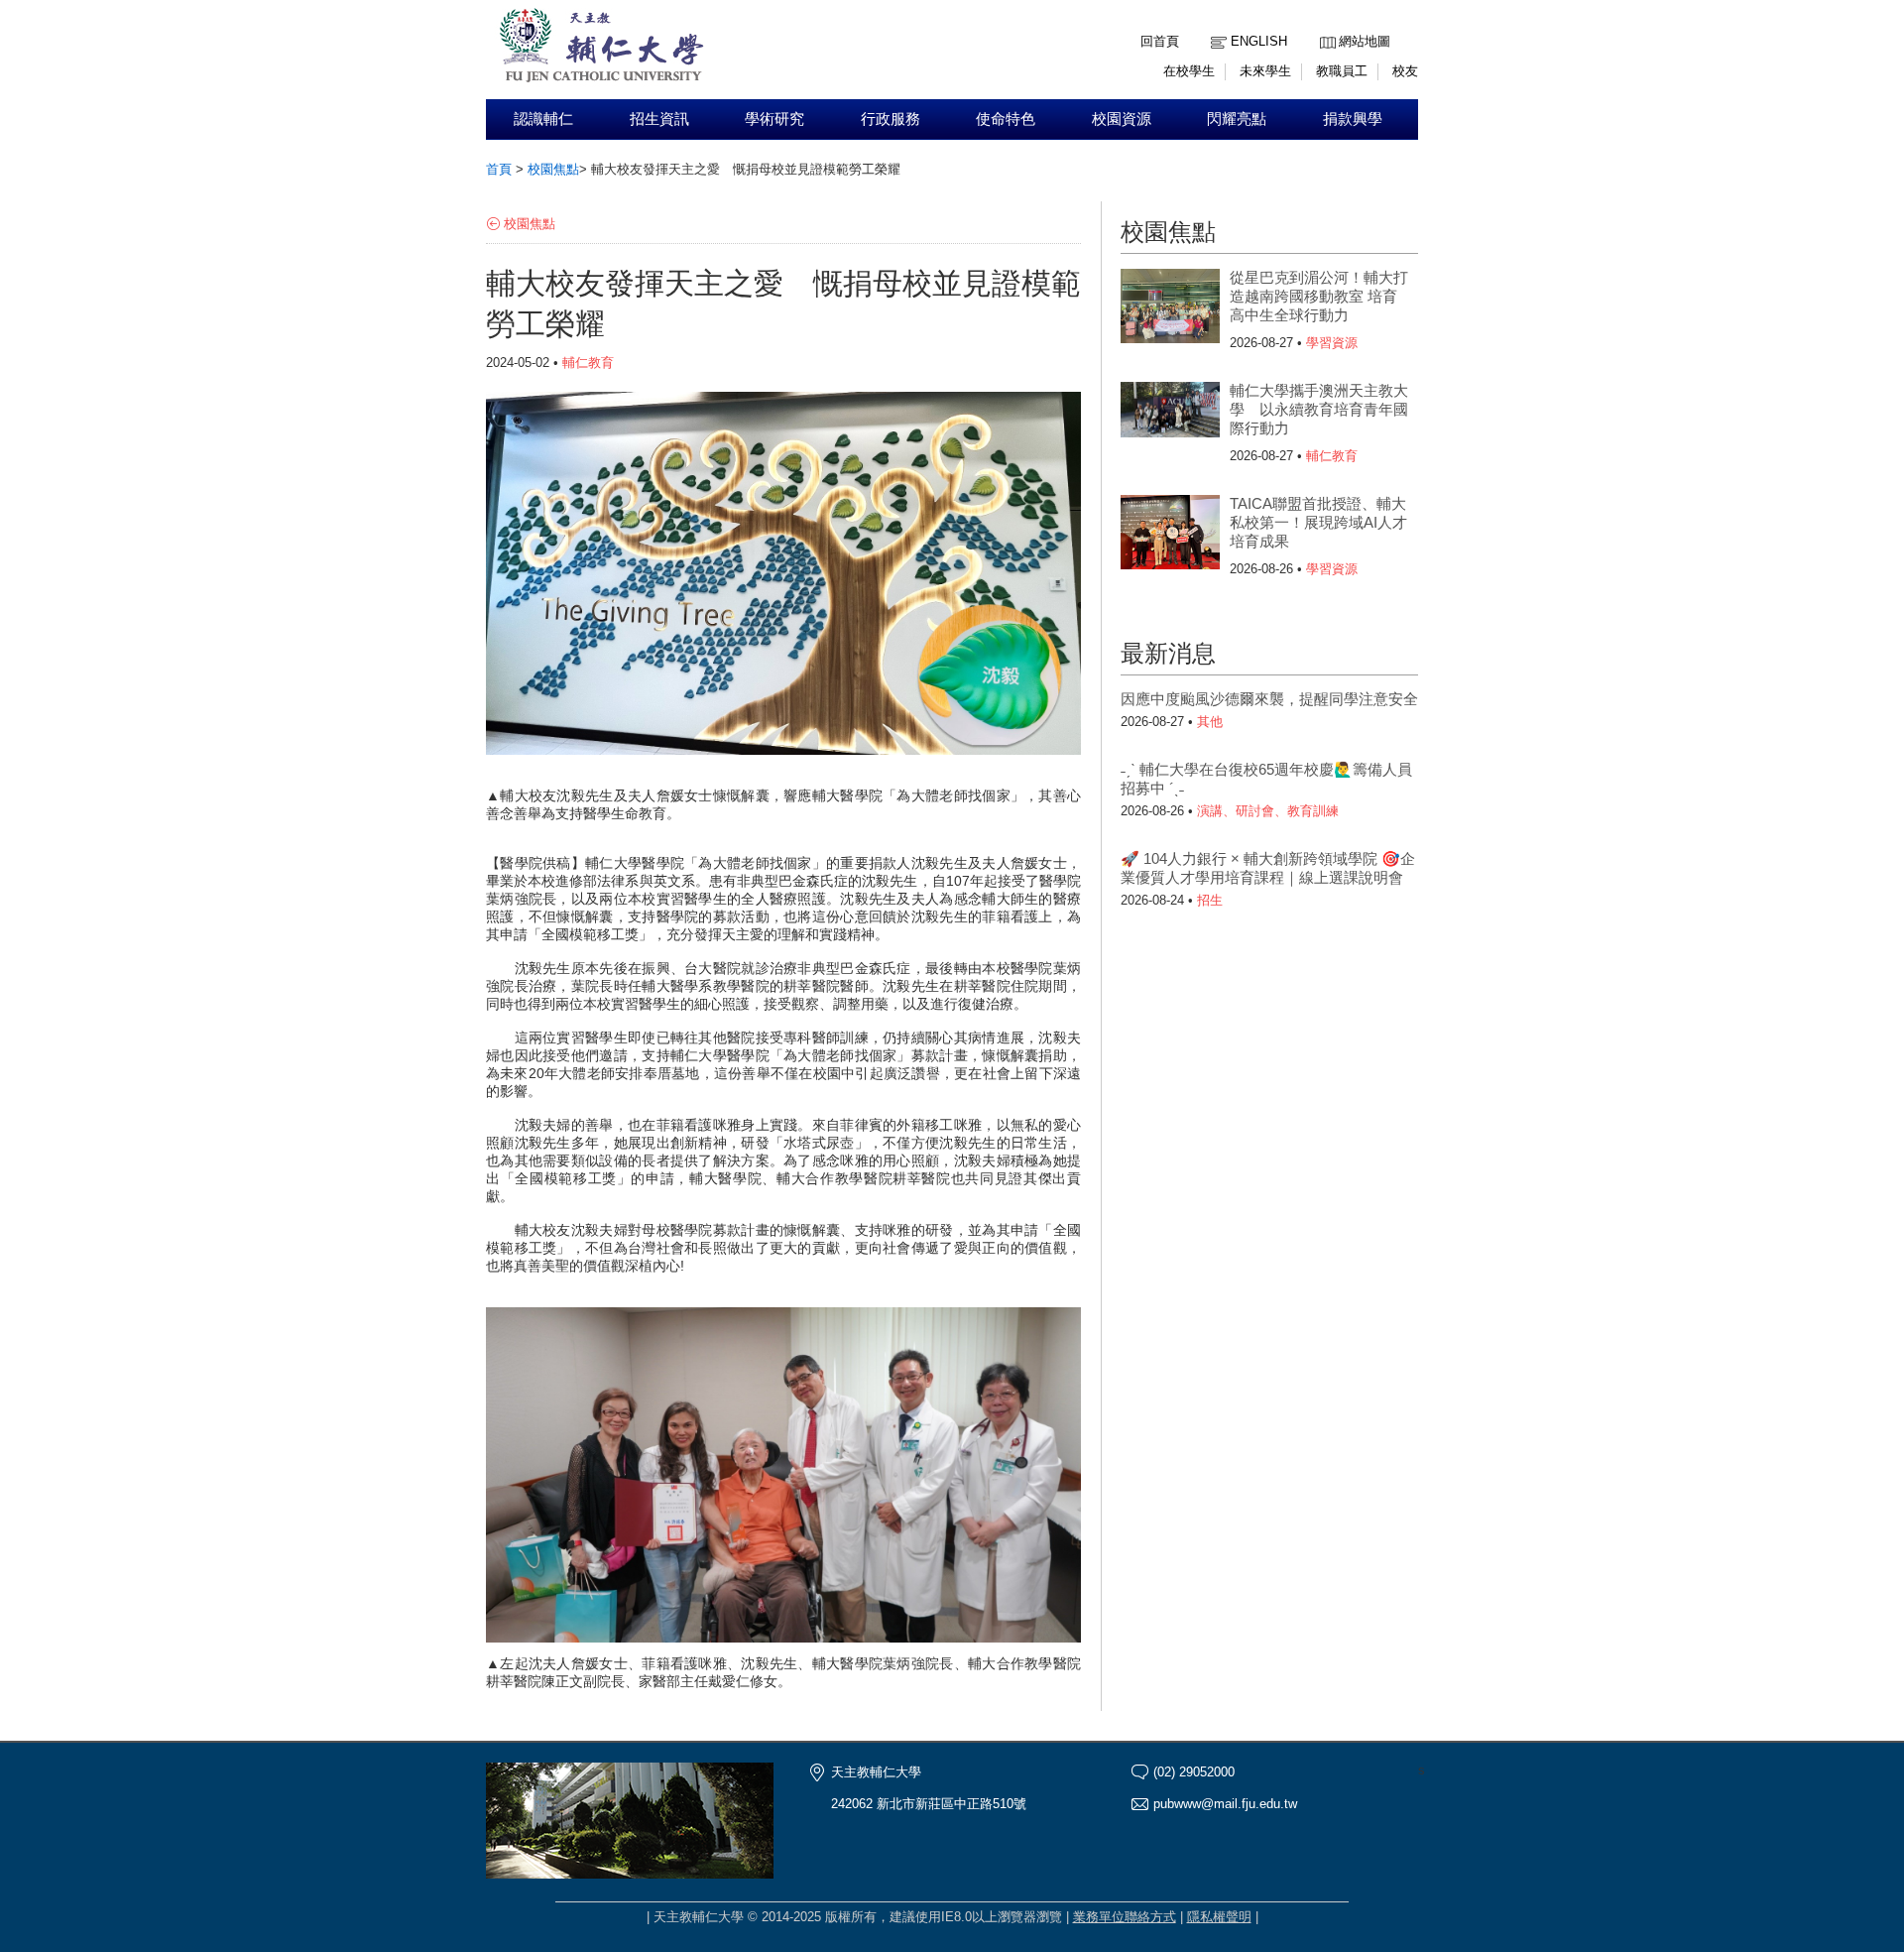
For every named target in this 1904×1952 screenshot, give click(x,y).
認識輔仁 (543, 119)
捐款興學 (1353, 119)
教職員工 (1342, 71)
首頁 (499, 169)
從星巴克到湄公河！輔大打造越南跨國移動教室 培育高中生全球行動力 (1319, 296)
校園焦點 (553, 169)
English (1259, 41)
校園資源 (1122, 119)
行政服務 (891, 119)
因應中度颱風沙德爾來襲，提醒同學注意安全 (1269, 699)
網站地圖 (1365, 41)
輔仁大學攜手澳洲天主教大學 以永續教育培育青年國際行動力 (1319, 409)
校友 (1405, 71)
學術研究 (774, 119)
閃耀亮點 (1237, 119)
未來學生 (1265, 71)
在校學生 (1189, 71)
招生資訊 (659, 119)
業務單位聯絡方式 (1125, 1917)
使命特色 (1006, 119)
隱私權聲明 (1219, 1917)
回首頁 (1160, 41)
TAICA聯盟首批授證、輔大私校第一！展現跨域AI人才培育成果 (1318, 522)
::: (1325, 26)
